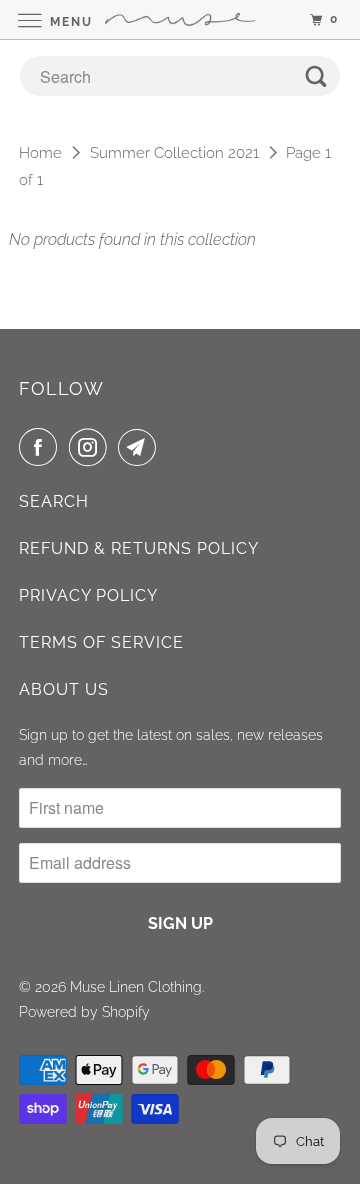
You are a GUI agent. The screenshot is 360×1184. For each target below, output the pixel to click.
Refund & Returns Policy (139, 548)
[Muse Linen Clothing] (180, 19)
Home (40, 153)
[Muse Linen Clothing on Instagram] (92, 447)
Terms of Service (101, 642)
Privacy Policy (88, 595)
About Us (64, 689)
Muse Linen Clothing (136, 987)
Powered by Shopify (84, 1012)
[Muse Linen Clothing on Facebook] (42, 447)
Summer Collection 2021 (174, 153)
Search (54, 501)
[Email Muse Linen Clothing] (141, 447)
